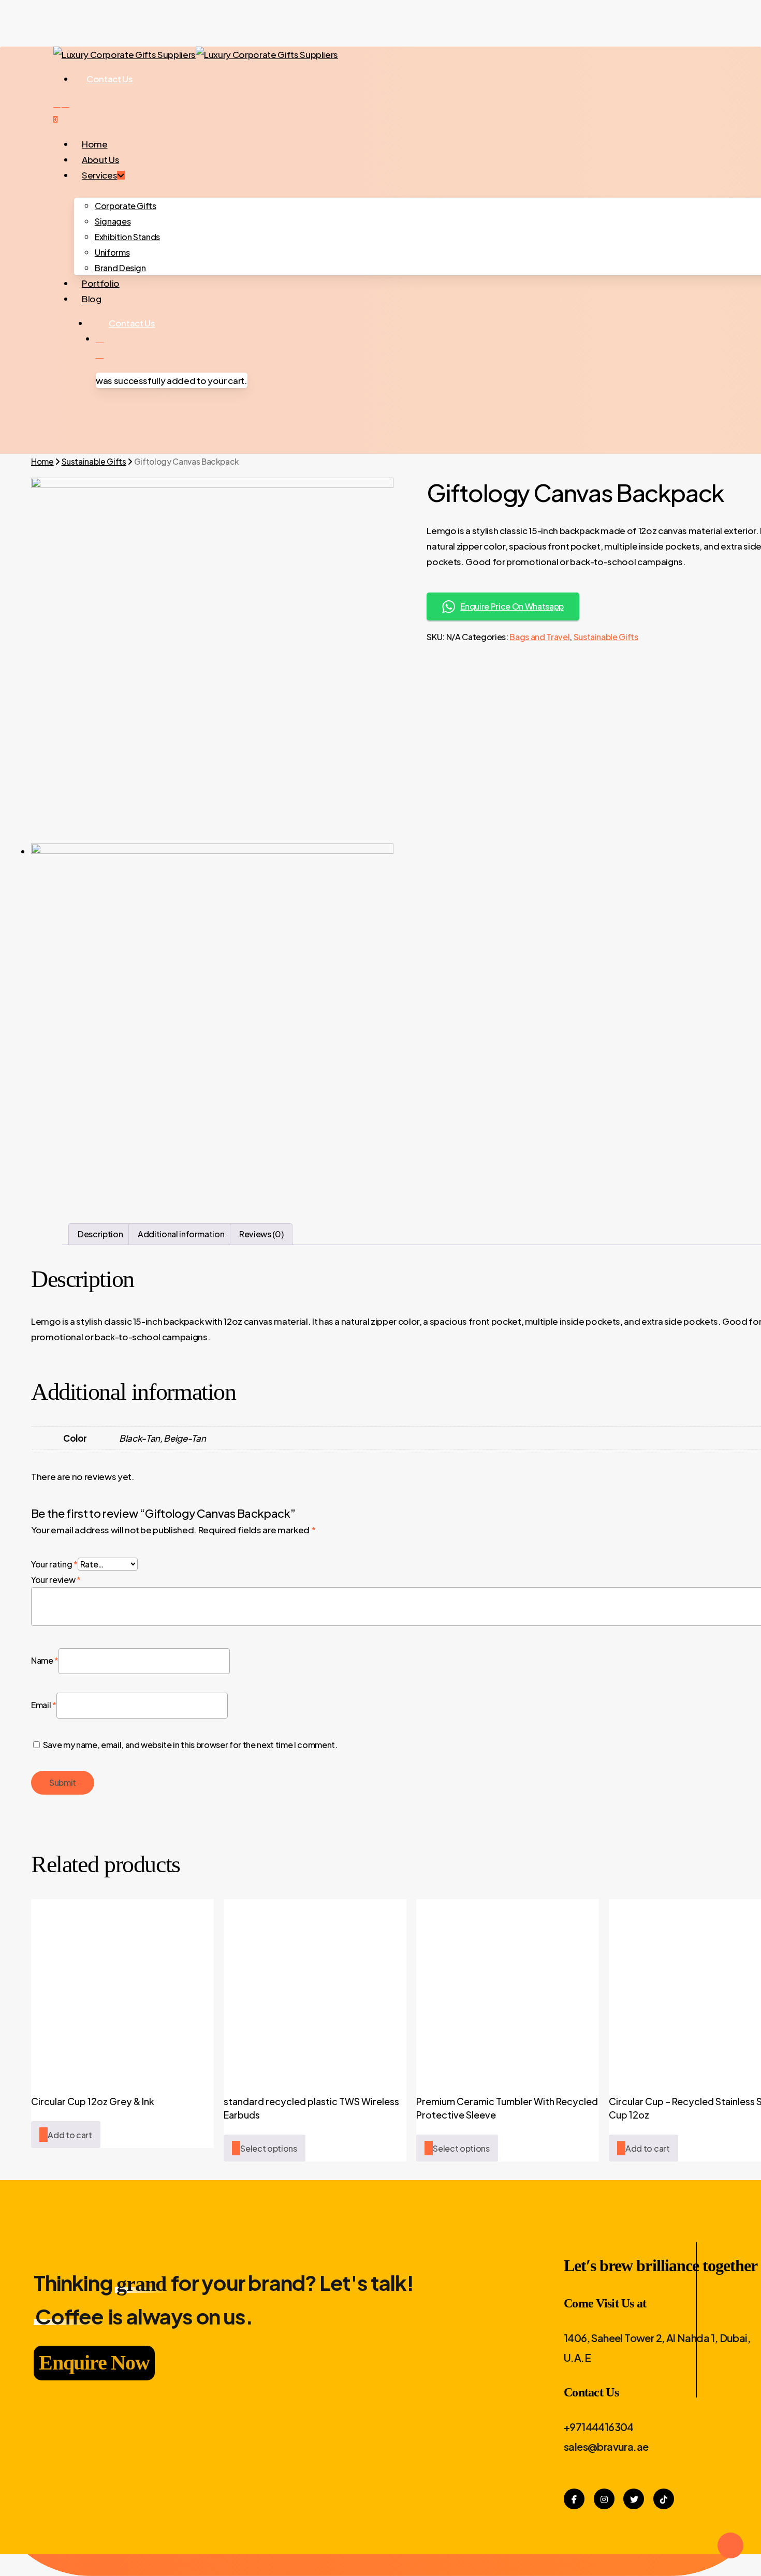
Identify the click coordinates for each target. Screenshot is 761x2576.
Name (45, 1660)
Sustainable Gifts (94, 461)
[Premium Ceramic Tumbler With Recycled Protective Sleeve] (508, 1990)
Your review (56, 1580)
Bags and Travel (539, 637)
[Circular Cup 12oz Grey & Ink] (122, 1990)
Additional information (181, 1234)
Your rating (54, 1564)
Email (44, 1705)
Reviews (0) (261, 1234)
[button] (66, 2135)
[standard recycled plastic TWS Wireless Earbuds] (315, 1990)
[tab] (100, 1234)
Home (42, 461)
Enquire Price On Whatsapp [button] (512, 606)
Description (100, 1234)
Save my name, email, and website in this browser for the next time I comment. (190, 1745)
